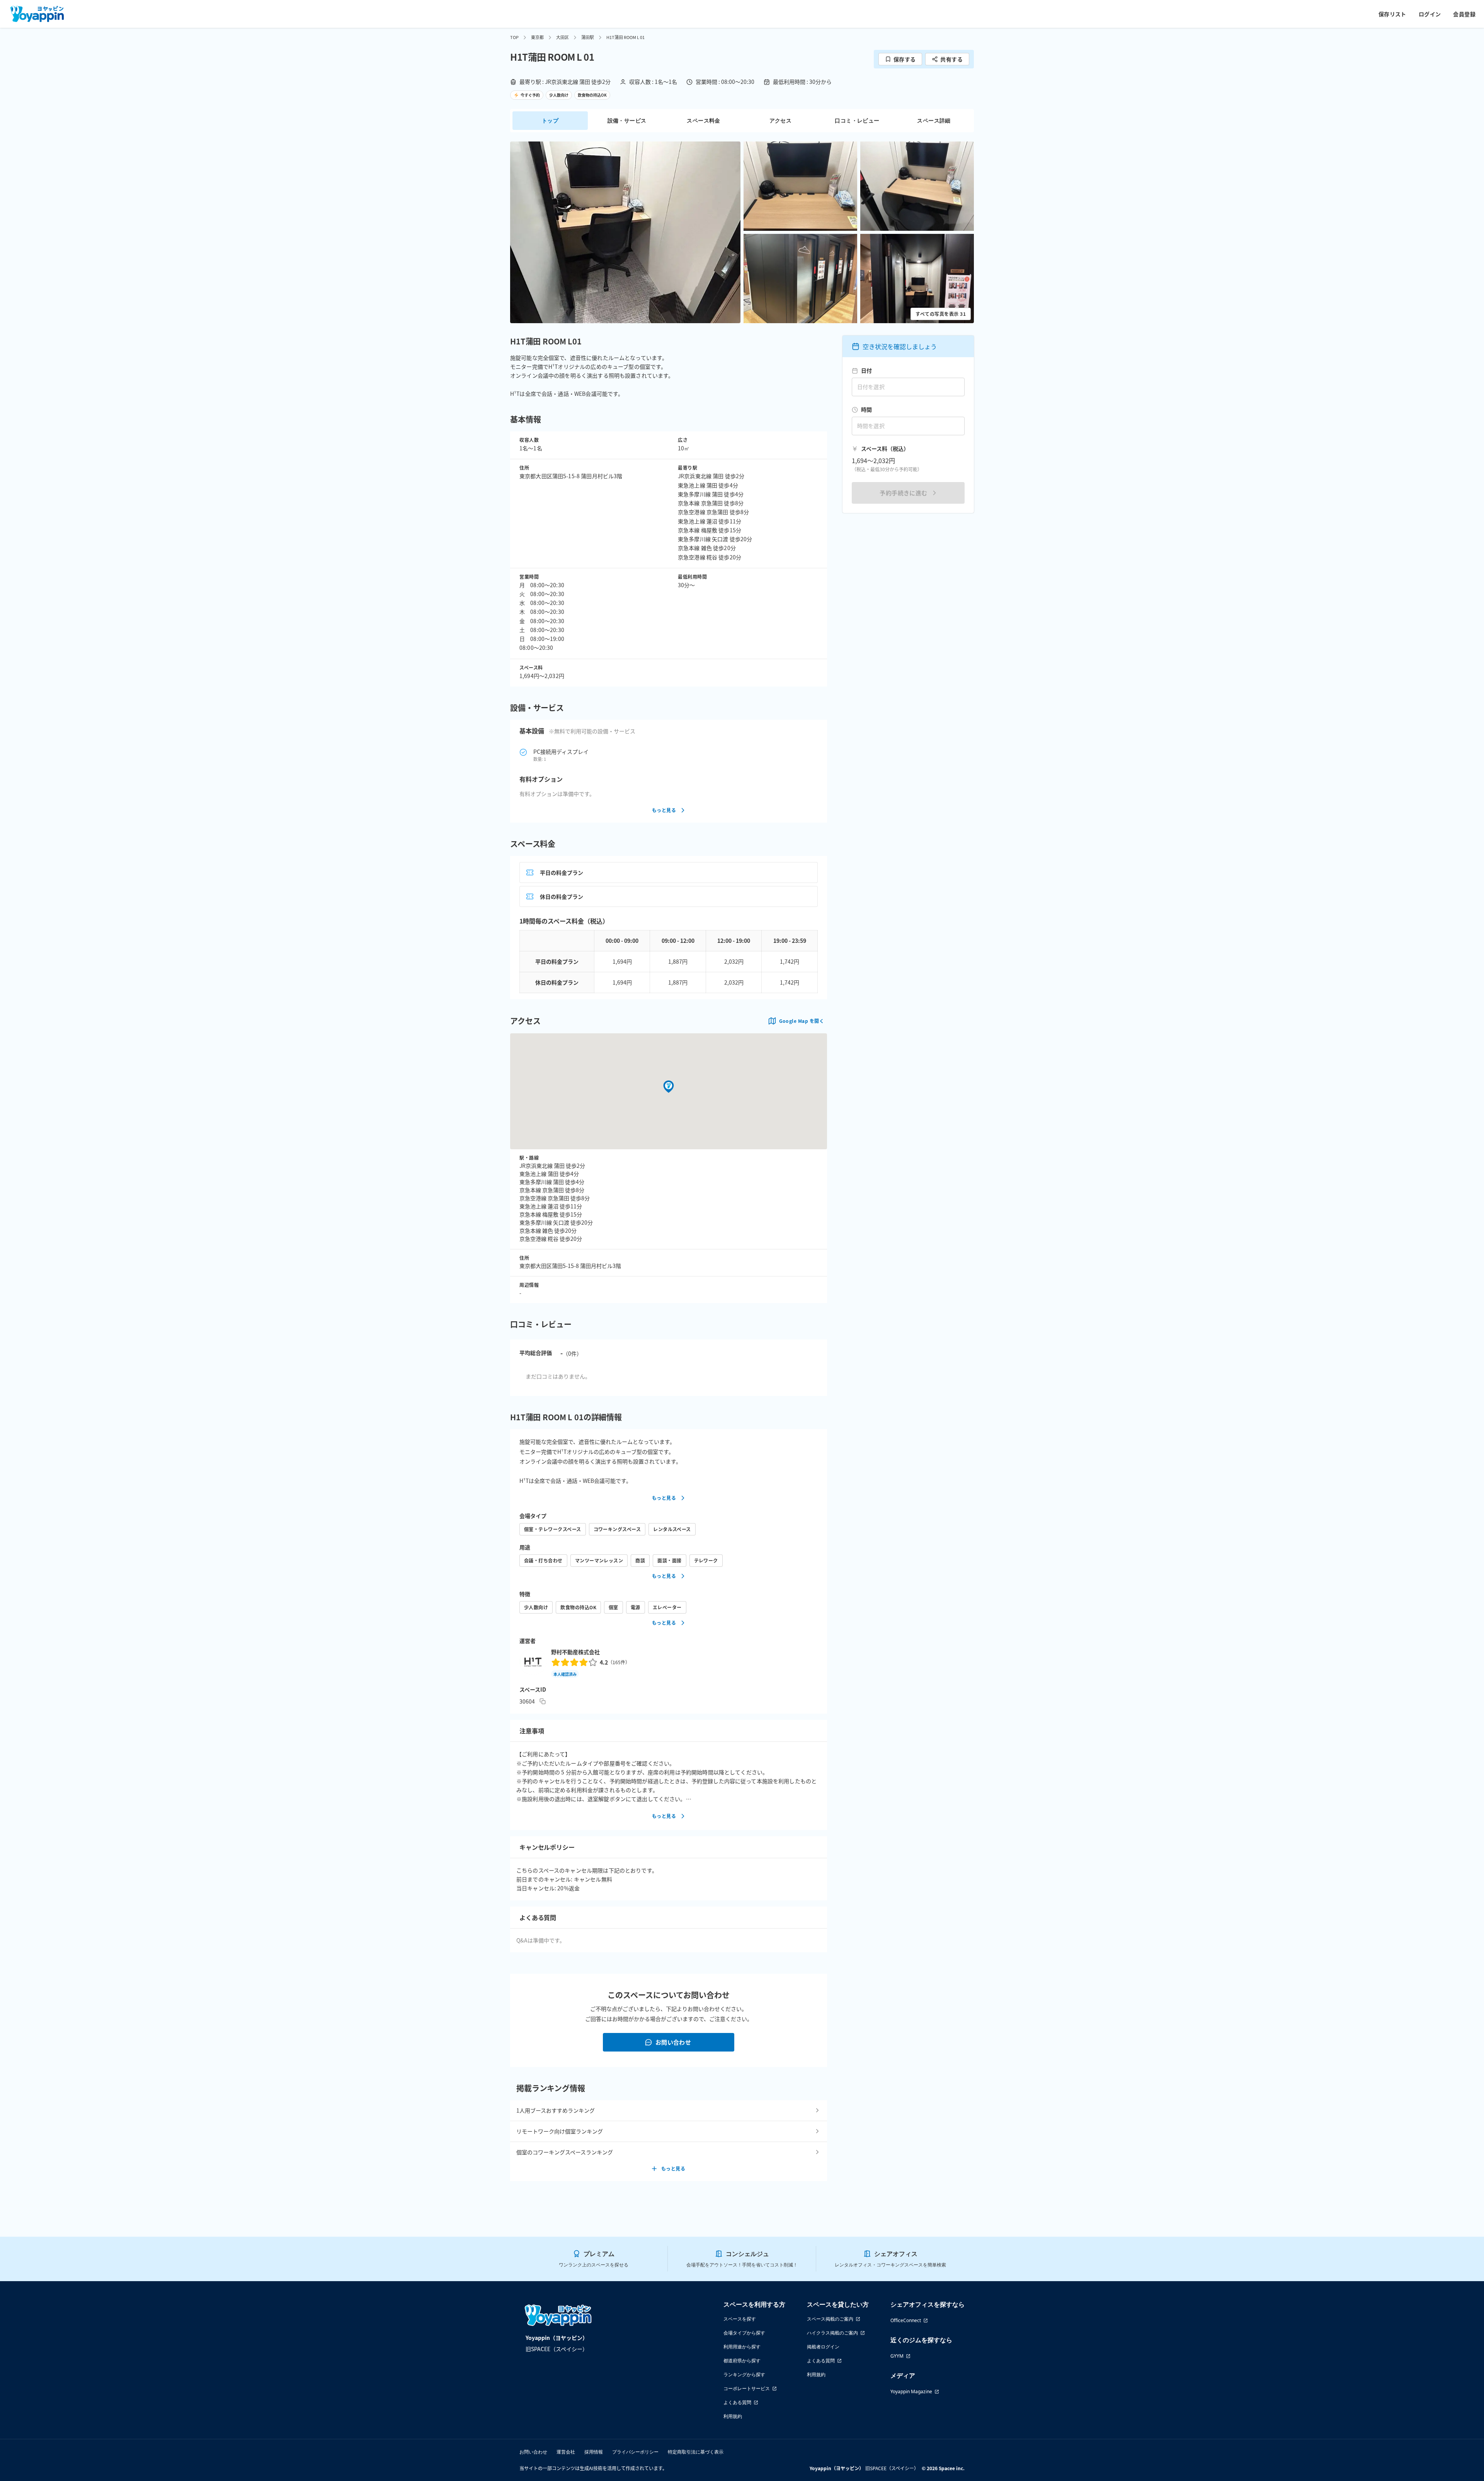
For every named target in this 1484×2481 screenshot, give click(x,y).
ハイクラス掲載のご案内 (832, 2333)
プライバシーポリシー (635, 2452)
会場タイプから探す (744, 2333)
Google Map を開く (802, 1021)
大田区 (562, 37)
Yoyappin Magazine (911, 2392)
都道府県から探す (742, 2361)
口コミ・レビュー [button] (857, 120)
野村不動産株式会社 (575, 1652)
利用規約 (733, 2416)
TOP (514, 37)
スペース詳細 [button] (934, 120)
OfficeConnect (906, 2320)
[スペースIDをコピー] (543, 1701)
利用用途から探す (742, 2347)
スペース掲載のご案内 (830, 2319)
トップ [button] (550, 120)
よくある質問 (737, 2402)
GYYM (897, 2356)
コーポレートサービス (747, 2388)
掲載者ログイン (823, 2347)
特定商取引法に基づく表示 (696, 2452)
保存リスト (1392, 14)
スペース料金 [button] (703, 120)
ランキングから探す (744, 2375)
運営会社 (566, 2452)
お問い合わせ (673, 2042)
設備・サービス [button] (627, 120)
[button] (625, 232)
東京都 (537, 37)
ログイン (1430, 14)
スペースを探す (740, 2319)
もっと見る (664, 810)
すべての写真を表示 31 (941, 314)
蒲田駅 (588, 37)
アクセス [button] (781, 120)
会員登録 (1464, 14)
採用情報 (594, 2452)
